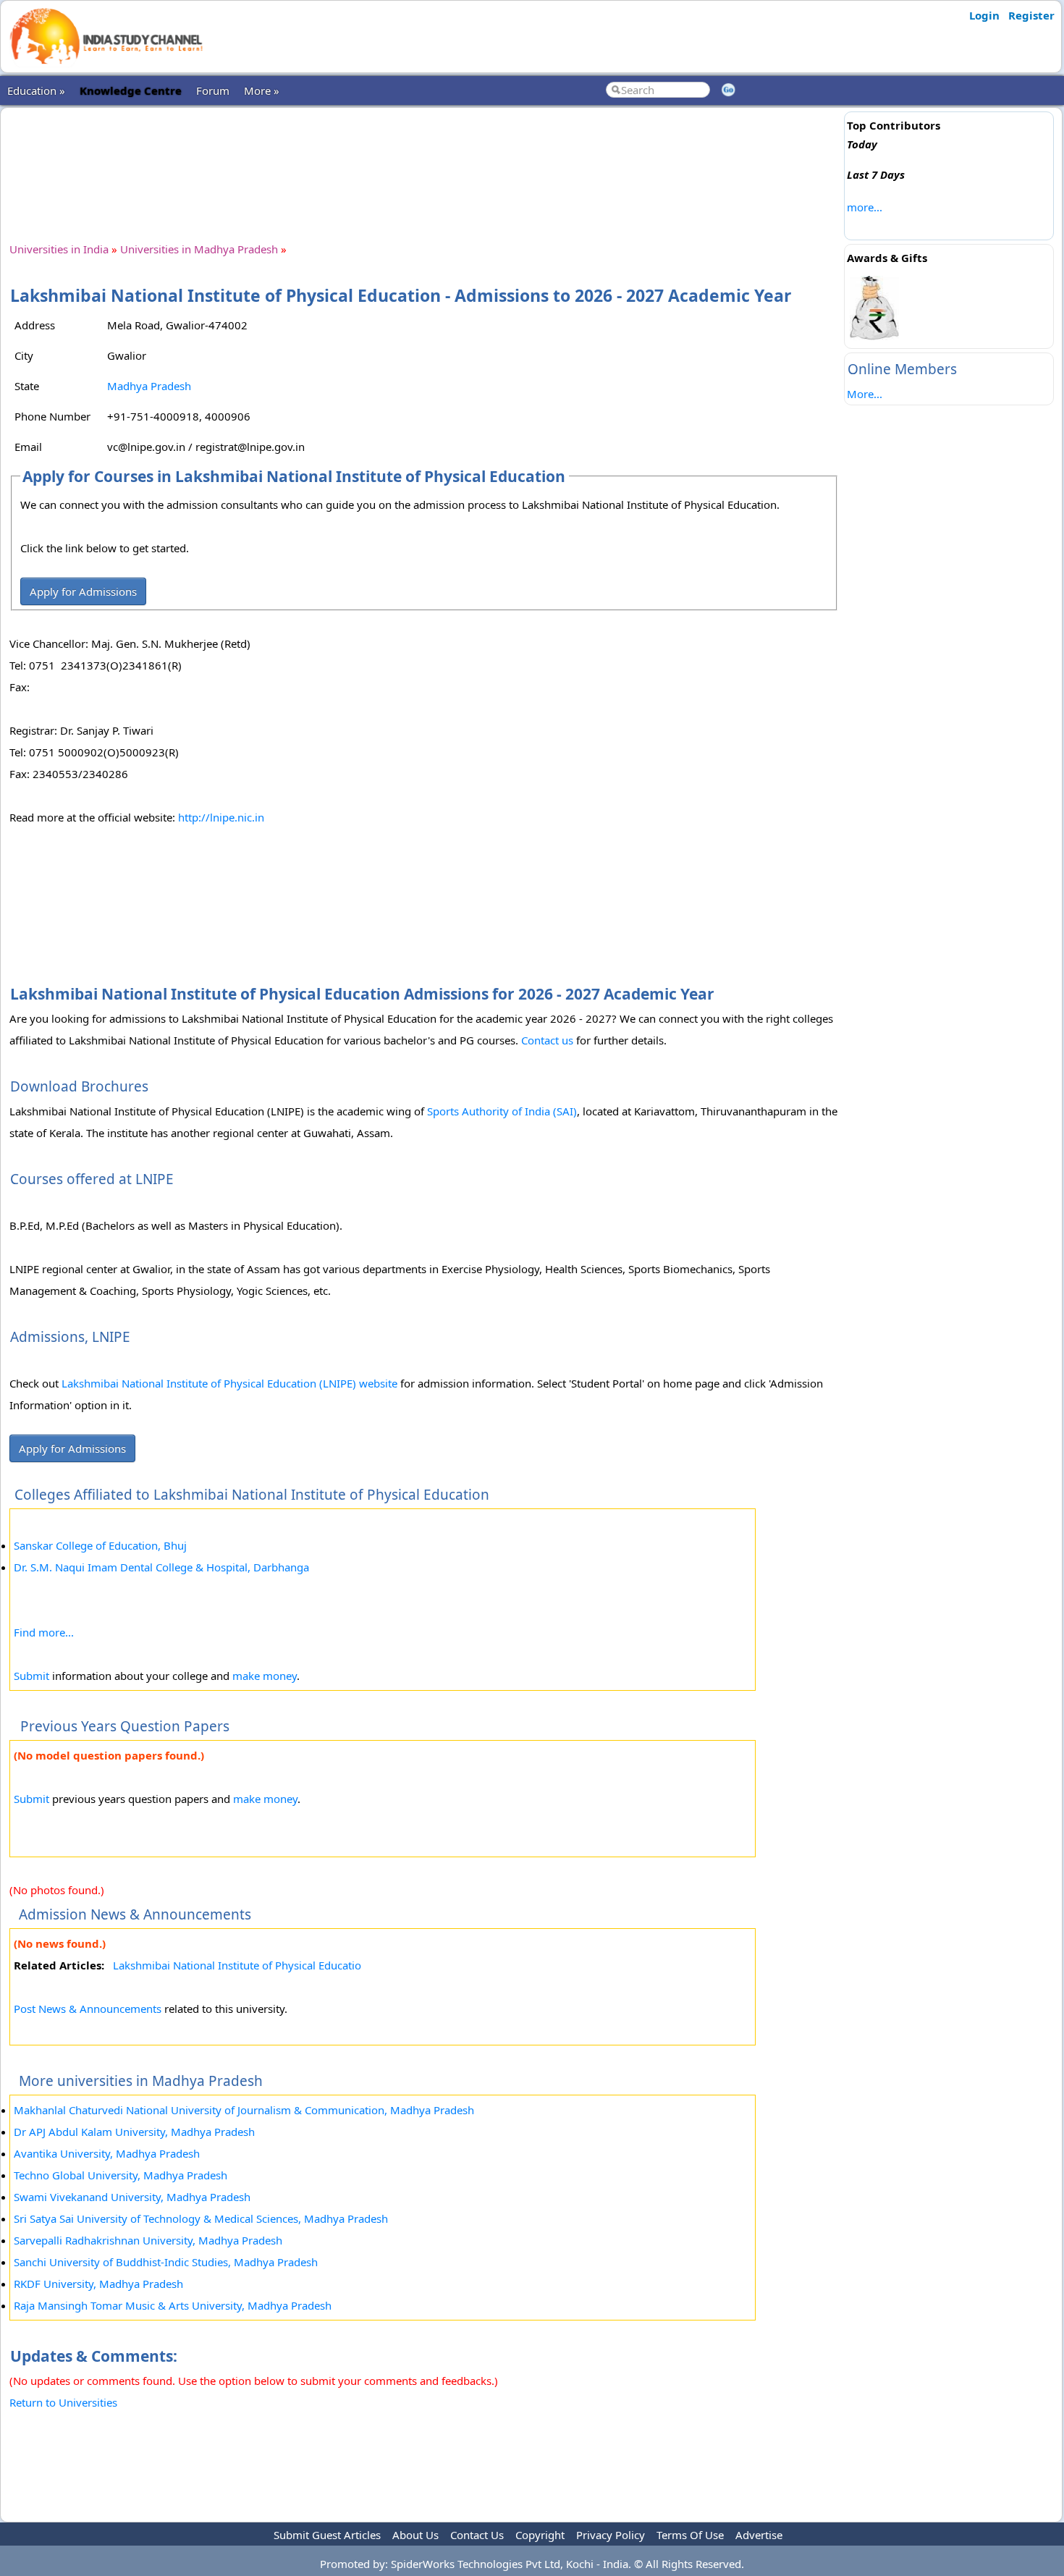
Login (984, 15)
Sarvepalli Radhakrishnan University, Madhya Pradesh (148, 2240)
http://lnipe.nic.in (221, 817)
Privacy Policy (611, 2535)
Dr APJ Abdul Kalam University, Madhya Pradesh (134, 2132)
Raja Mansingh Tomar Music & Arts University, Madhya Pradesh (173, 2305)
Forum (213, 90)
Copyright (540, 2535)
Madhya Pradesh (149, 386)
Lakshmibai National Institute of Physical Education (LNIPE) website (229, 1383)
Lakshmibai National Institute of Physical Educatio (237, 1965)
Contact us (547, 1040)
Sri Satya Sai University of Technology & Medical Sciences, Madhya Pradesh (201, 2218)
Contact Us (477, 2535)
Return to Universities (63, 2402)
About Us (415, 2535)
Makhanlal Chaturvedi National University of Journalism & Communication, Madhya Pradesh (244, 2110)
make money (265, 1676)
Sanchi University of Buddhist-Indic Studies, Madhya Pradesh (166, 2262)
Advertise (759, 2535)
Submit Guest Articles (327, 2535)
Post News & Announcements (88, 2009)
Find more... (44, 1632)
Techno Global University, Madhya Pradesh (121, 2175)
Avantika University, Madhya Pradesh (107, 2153)
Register (1031, 15)
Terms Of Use (690, 2535)
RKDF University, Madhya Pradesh (98, 2284)
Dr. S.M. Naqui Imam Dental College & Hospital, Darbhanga (161, 1567)
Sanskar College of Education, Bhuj (100, 1545)
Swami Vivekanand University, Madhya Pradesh (132, 2197)
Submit (31, 1676)
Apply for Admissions (83, 591)
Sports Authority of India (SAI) (502, 1111)
